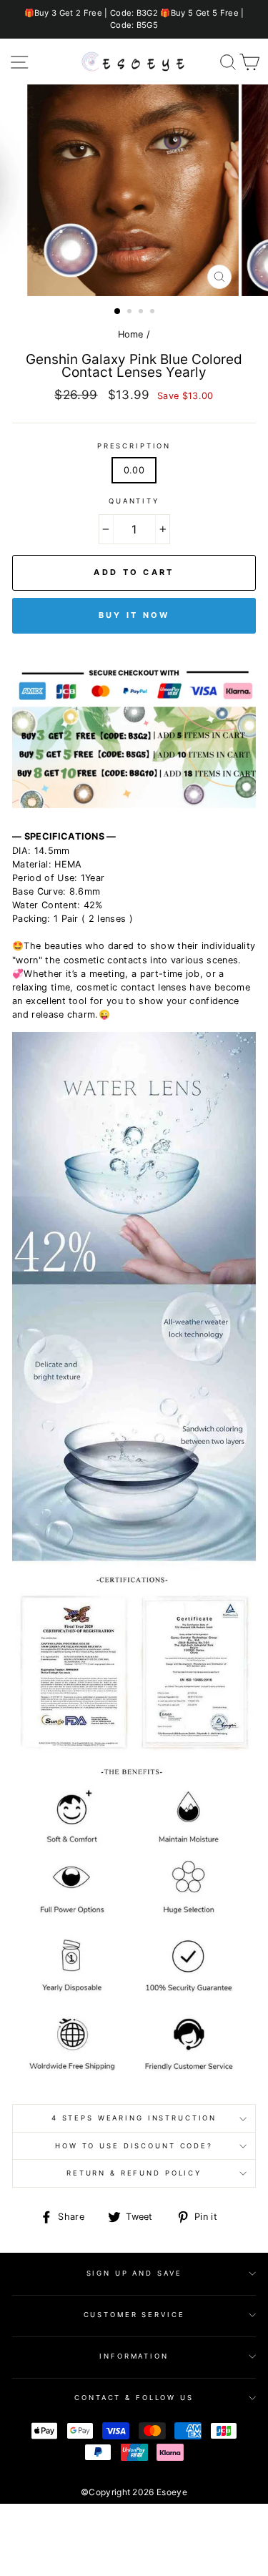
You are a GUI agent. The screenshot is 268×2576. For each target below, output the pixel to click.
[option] (134, 19)
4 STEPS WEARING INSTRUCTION (134, 2118)
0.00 (134, 470)
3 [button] (142, 313)
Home (131, 334)
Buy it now (134, 615)
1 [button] (118, 312)
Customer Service (134, 2315)
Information (134, 2356)
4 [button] (154, 313)
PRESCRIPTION (134, 446)
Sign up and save (134, 2273)
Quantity (134, 501)
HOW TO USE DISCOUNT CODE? (134, 2146)
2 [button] (131, 313)
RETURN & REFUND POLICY (134, 2173)
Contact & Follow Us (134, 2398)
